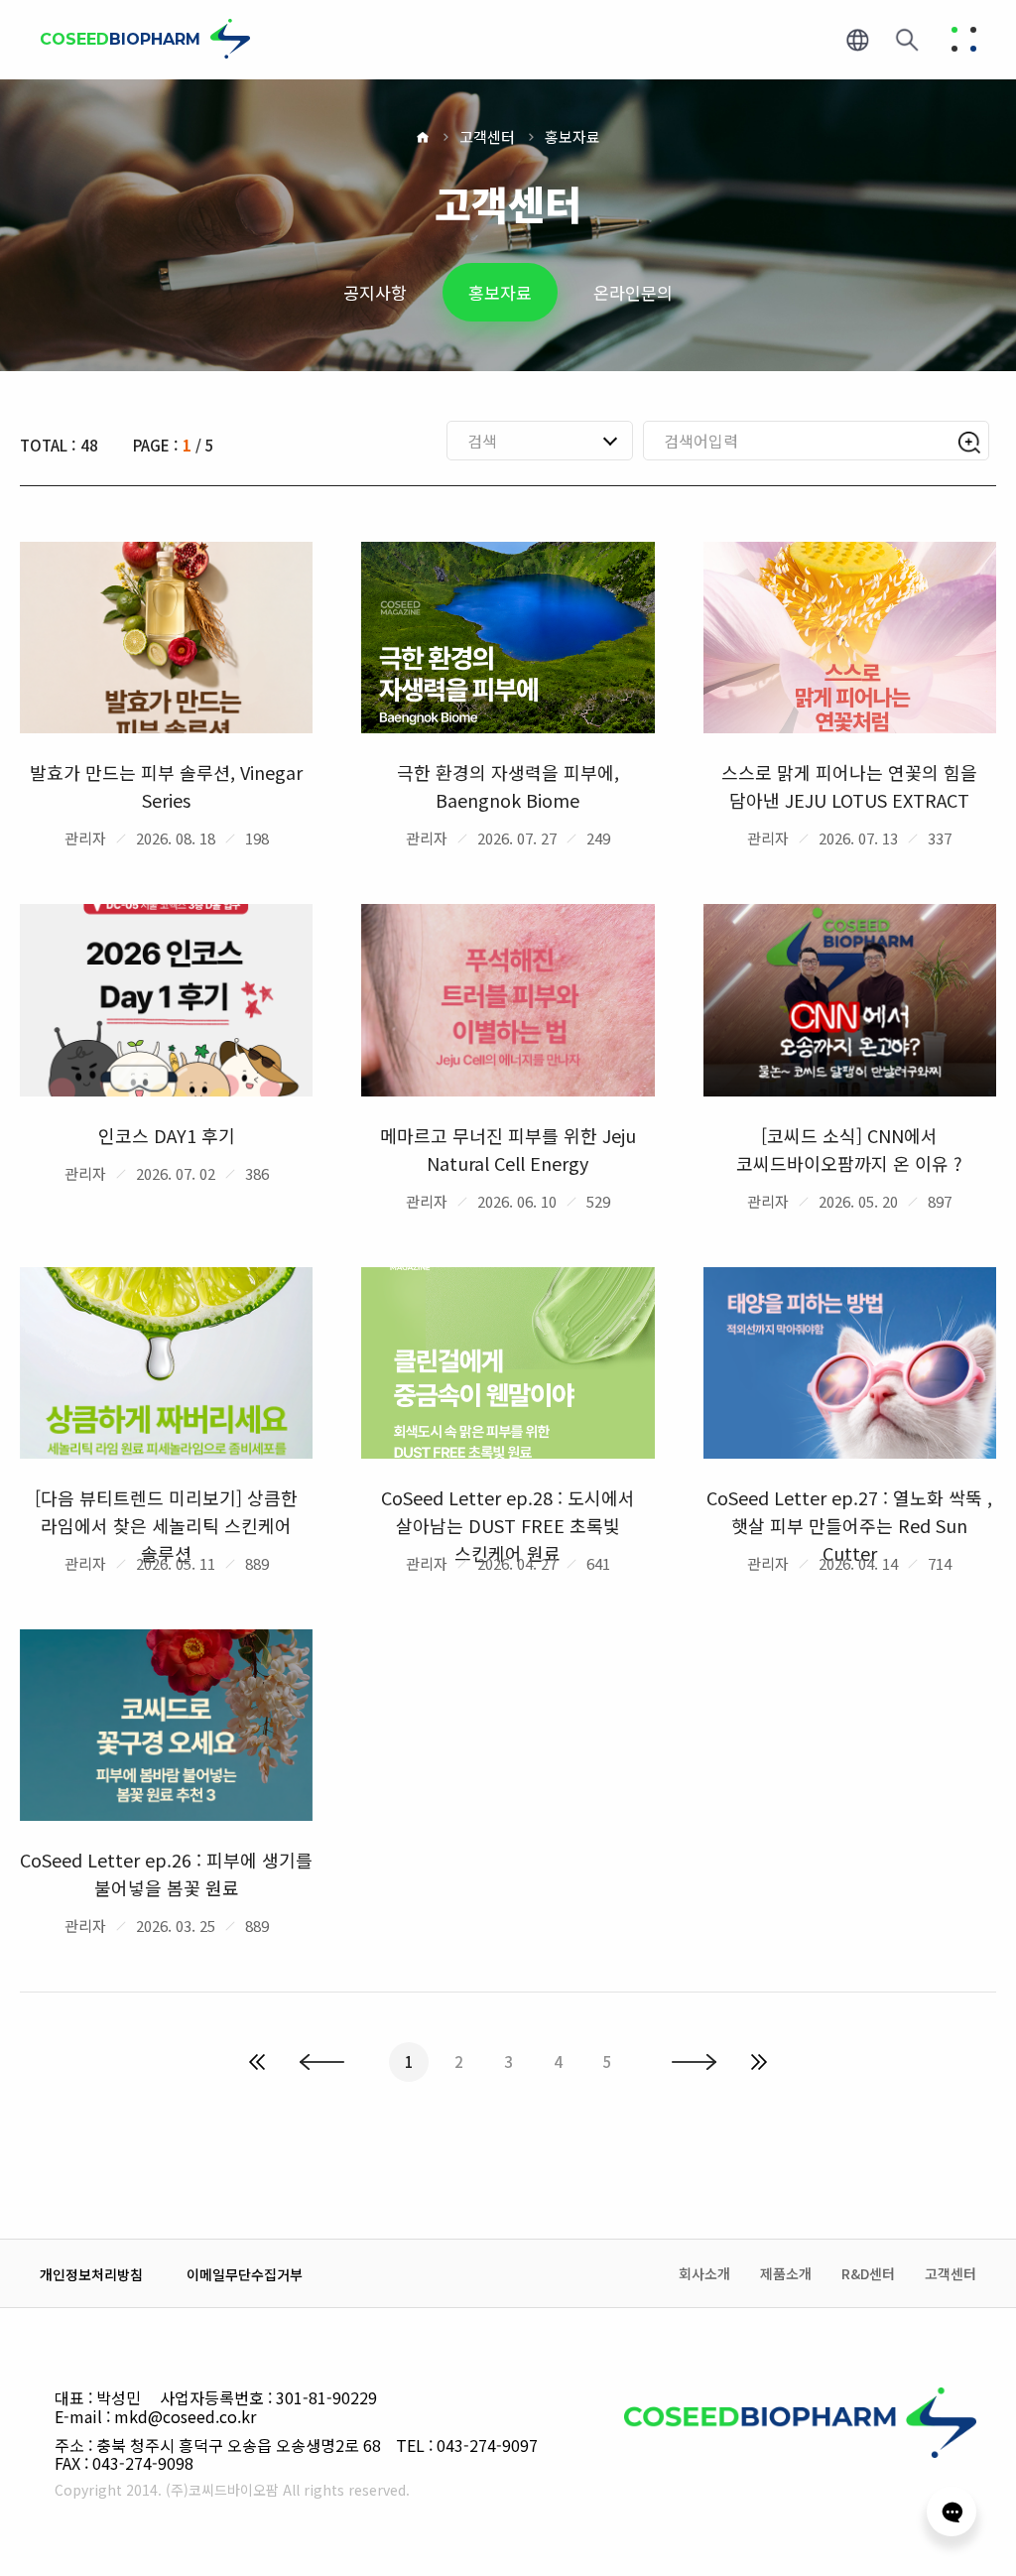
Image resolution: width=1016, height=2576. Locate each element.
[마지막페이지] (759, 2062)
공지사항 (375, 292)
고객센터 (487, 136)
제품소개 (786, 2274)
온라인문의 (633, 292)
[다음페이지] (694, 2062)
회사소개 (704, 2274)
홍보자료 (572, 136)
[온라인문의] (952, 2512)
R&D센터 (868, 2274)
